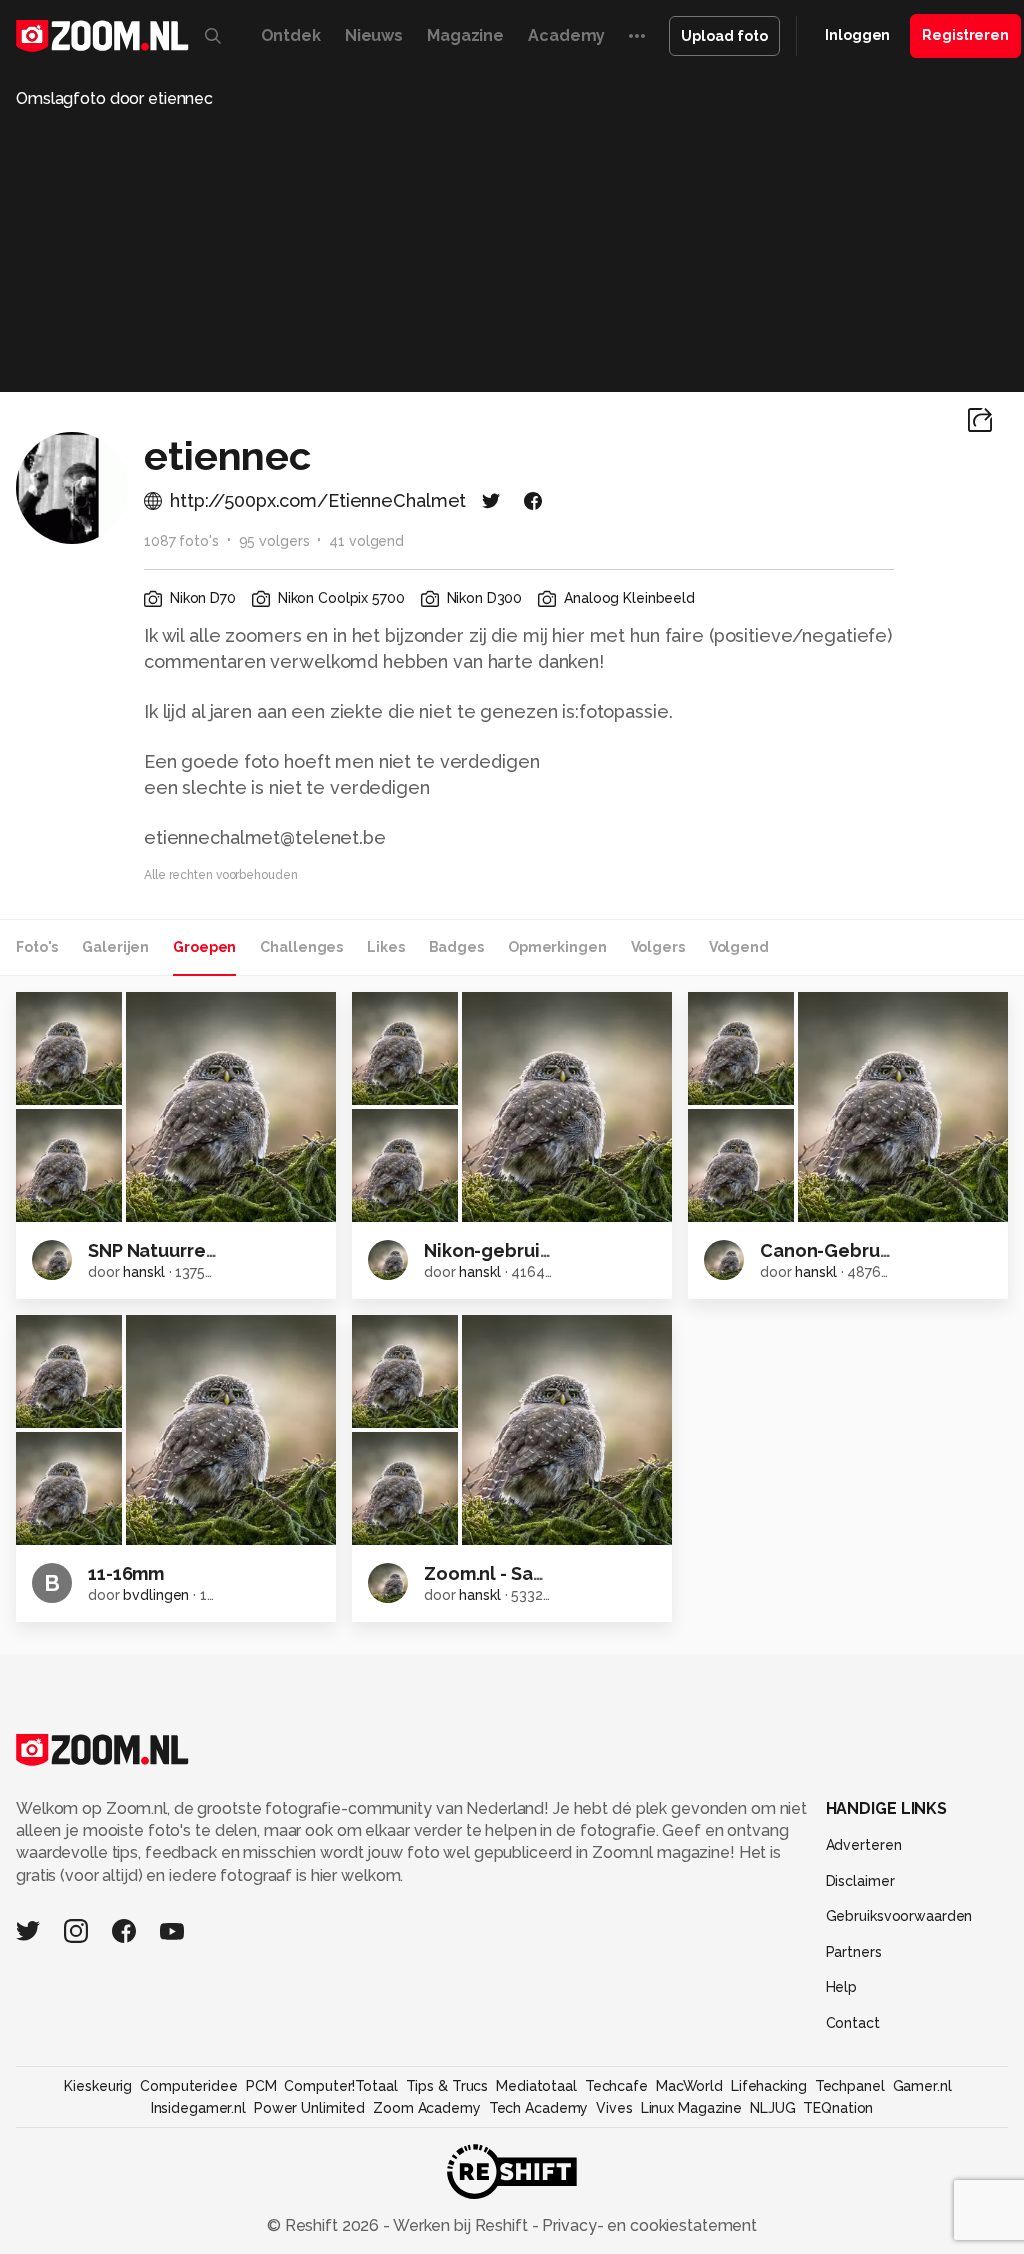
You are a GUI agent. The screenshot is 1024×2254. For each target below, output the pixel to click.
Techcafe (616, 2086)
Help (842, 1987)
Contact (853, 2023)
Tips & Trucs (447, 2086)
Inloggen (857, 35)
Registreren (965, 35)
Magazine (465, 35)
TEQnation (838, 2108)
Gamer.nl (922, 2086)
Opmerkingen (557, 947)
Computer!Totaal (340, 2086)
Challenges (301, 947)
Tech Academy (539, 2108)
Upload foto (724, 36)
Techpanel (850, 2086)
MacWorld (689, 2086)
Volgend (739, 947)
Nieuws (374, 35)
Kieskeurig (98, 2086)
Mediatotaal (536, 2086)
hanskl (143, 1272)
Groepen (204, 947)
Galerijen (115, 947)
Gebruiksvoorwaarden (899, 1916)
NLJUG (772, 2108)
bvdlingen (156, 1595)
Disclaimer (860, 1881)
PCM (261, 2086)
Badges (456, 947)
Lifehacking (769, 2086)
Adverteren (864, 1845)
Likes (385, 947)
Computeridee (189, 2086)
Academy (566, 35)
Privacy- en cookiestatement (647, 2225)
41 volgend (366, 541)
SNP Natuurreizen (165, 1250)
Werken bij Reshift (461, 2225)
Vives (614, 2108)
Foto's (37, 947)
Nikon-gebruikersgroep (527, 1250)
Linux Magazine (691, 2108)
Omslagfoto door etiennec (114, 98)
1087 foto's (181, 541)
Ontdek (291, 35)
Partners (854, 1952)
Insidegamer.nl (198, 2108)
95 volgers (274, 541)
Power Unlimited (309, 2108)
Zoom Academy (427, 2108)
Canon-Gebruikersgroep (868, 1250)
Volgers (658, 947)
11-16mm (126, 1573)
